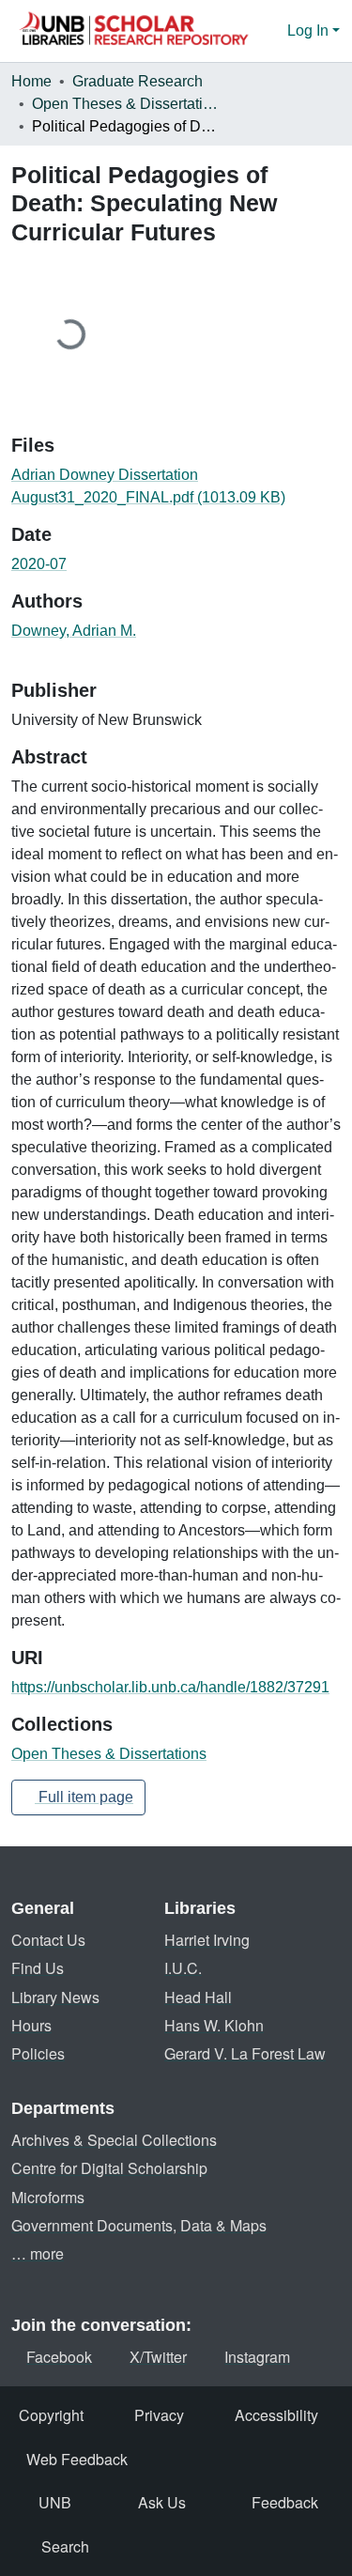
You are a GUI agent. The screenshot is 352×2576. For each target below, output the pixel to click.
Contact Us (48, 1940)
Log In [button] (310, 31)
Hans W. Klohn (214, 2025)
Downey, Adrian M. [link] (74, 631)
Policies (38, 2053)
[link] (176, 486)
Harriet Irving (207, 1940)
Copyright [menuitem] (51, 2415)
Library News (55, 1997)
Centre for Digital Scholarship (109, 2168)
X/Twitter (158, 2357)
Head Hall (198, 1997)
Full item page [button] (84, 1797)
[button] (133, 31)
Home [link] (31, 81)
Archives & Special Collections (114, 2140)
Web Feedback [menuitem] (77, 2459)
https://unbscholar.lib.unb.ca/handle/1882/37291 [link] (170, 1687)
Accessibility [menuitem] (276, 2415)
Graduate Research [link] (138, 81)
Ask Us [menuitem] (162, 2502)
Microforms (48, 2197)
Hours (31, 2025)
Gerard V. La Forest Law (245, 2053)
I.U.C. (183, 1968)
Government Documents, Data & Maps (139, 2225)
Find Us (38, 1968)
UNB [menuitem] (55, 2502)
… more (38, 2253)
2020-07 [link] (39, 564)
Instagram (257, 2357)
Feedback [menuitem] (285, 2502)
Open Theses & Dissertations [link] (126, 104)
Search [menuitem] (65, 2546)
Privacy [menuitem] (159, 2415)
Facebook (59, 2357)
